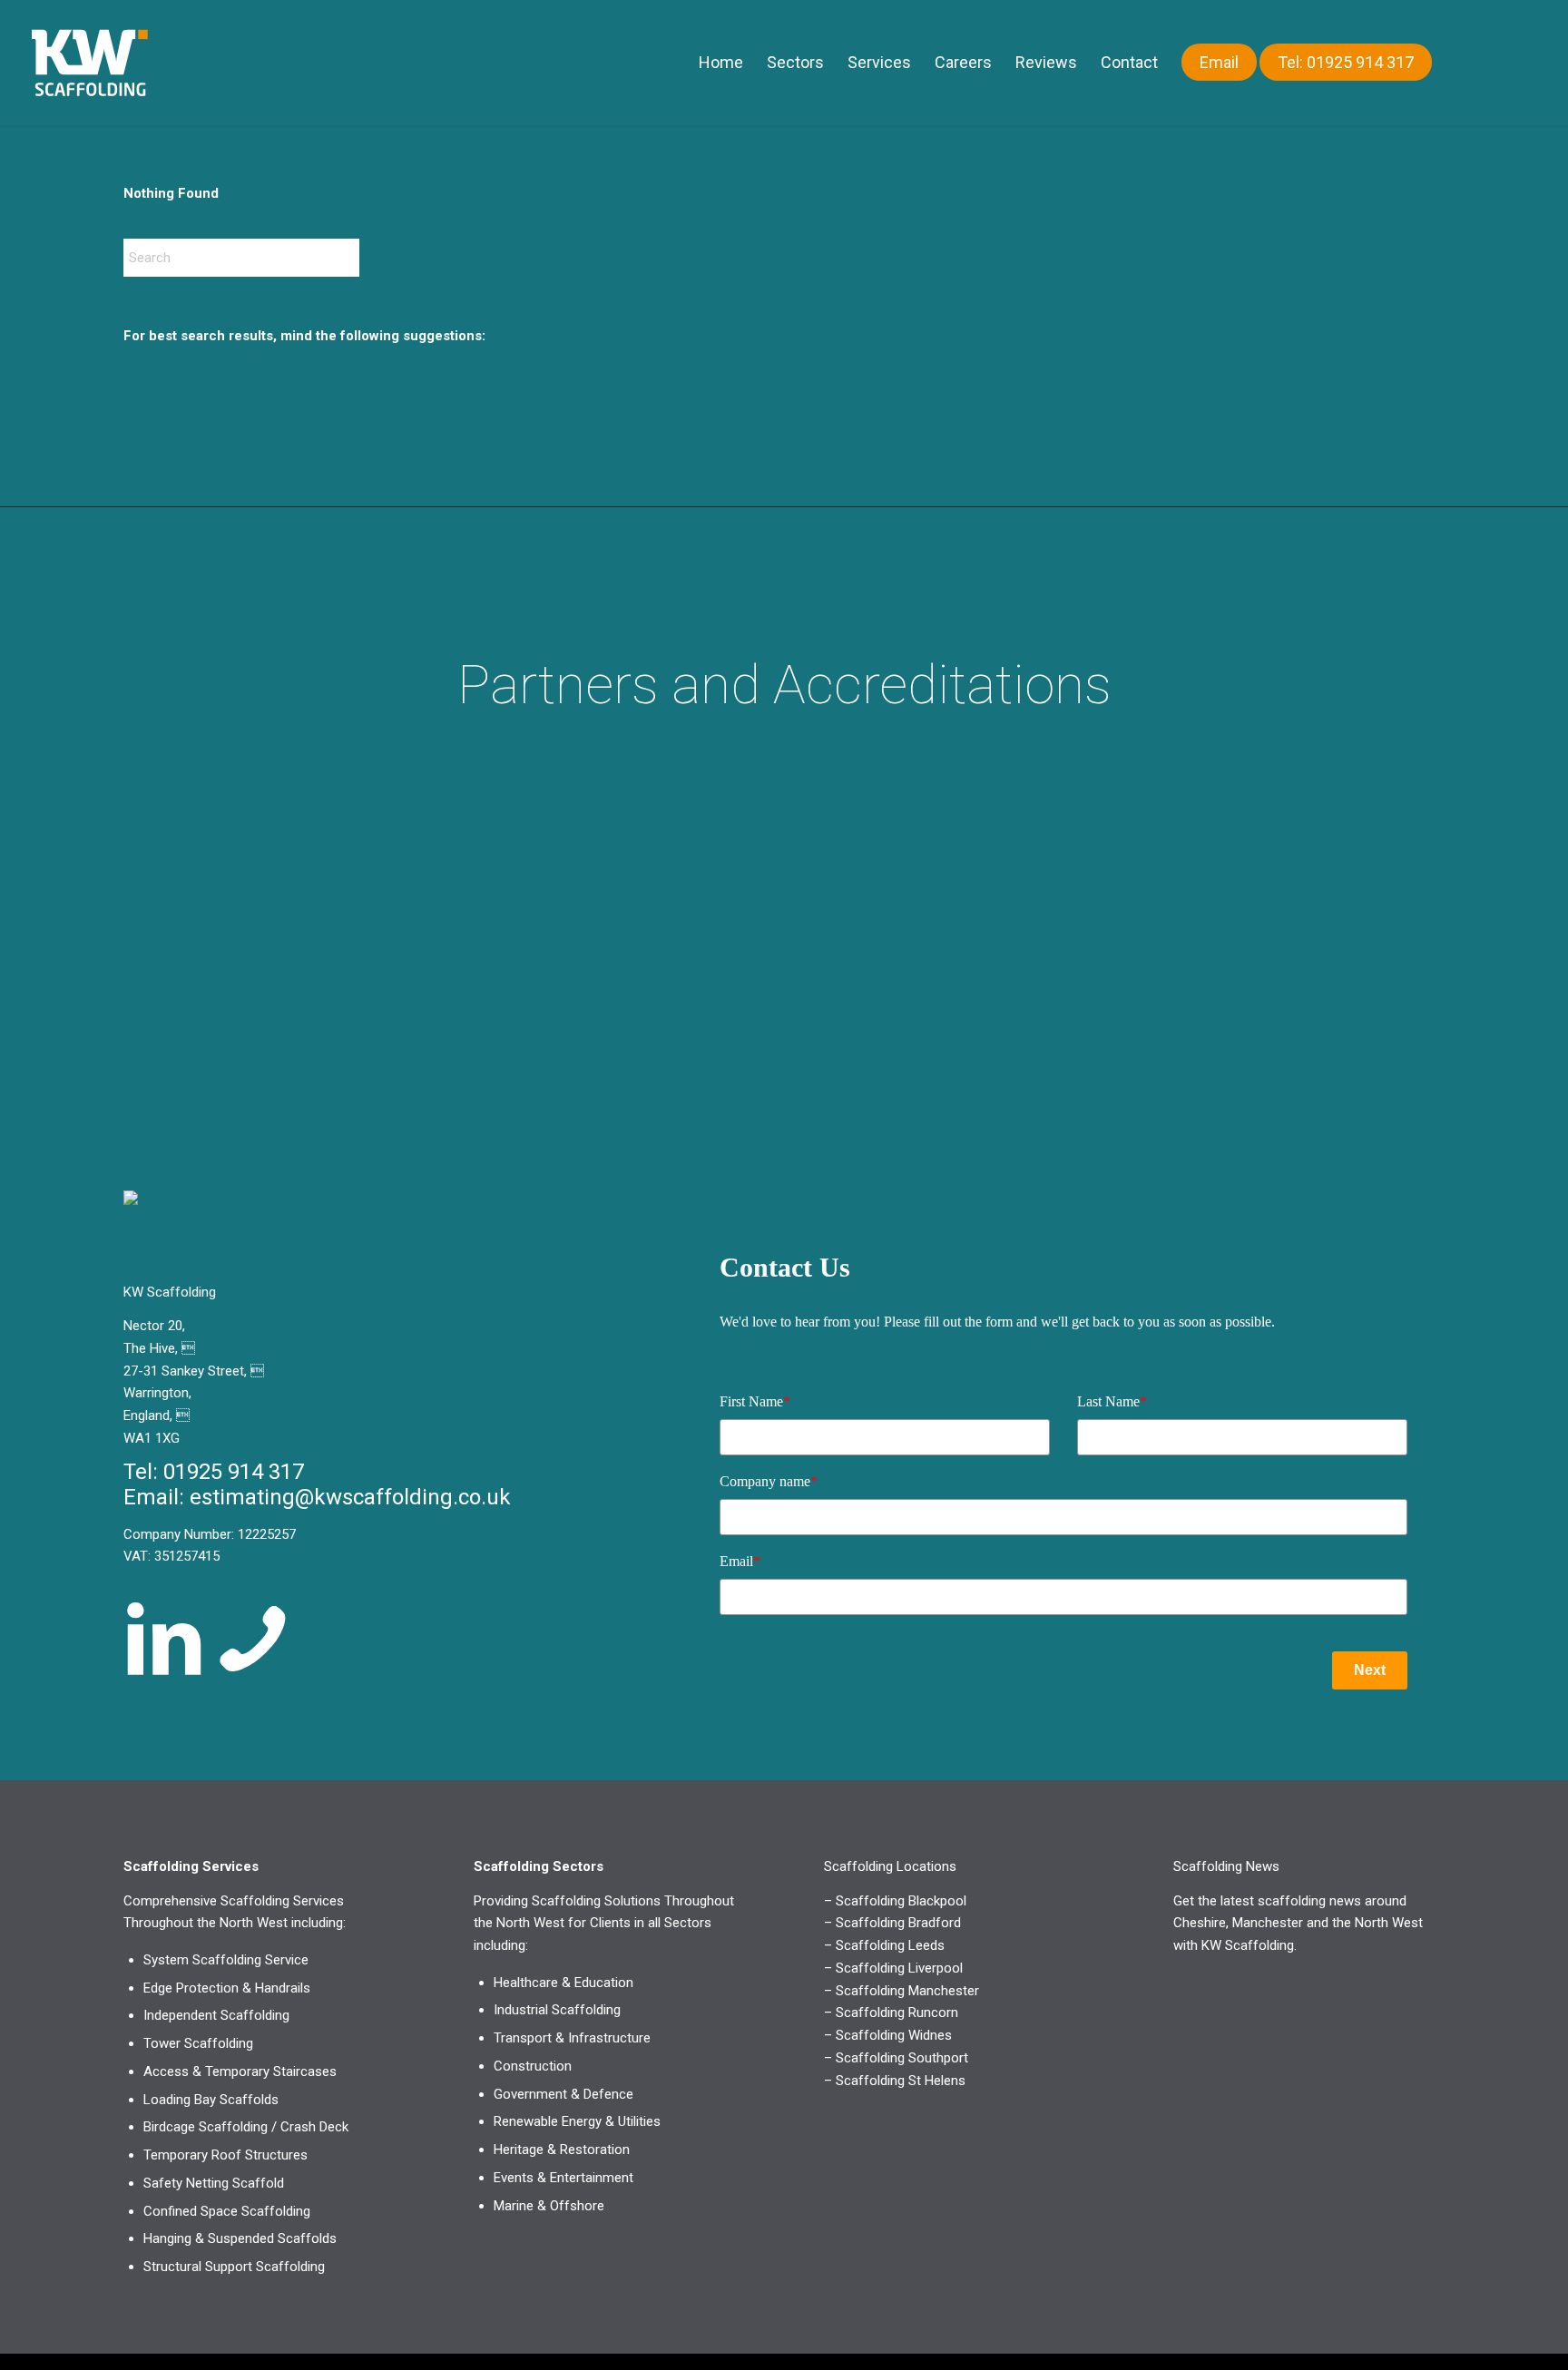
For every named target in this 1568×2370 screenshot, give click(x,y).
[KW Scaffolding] (127, 63)
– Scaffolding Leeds (884, 1945)
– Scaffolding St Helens (895, 2081)
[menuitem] (721, 63)
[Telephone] (253, 1639)
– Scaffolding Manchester (902, 1991)
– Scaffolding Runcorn (891, 2013)
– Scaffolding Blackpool (895, 1901)
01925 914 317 (234, 1472)
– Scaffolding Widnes (888, 2035)
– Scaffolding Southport (896, 2058)
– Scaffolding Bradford (892, 1923)
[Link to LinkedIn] (1523, 62)
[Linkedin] (164, 1639)
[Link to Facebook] (1495, 62)
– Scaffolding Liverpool (893, 1968)
